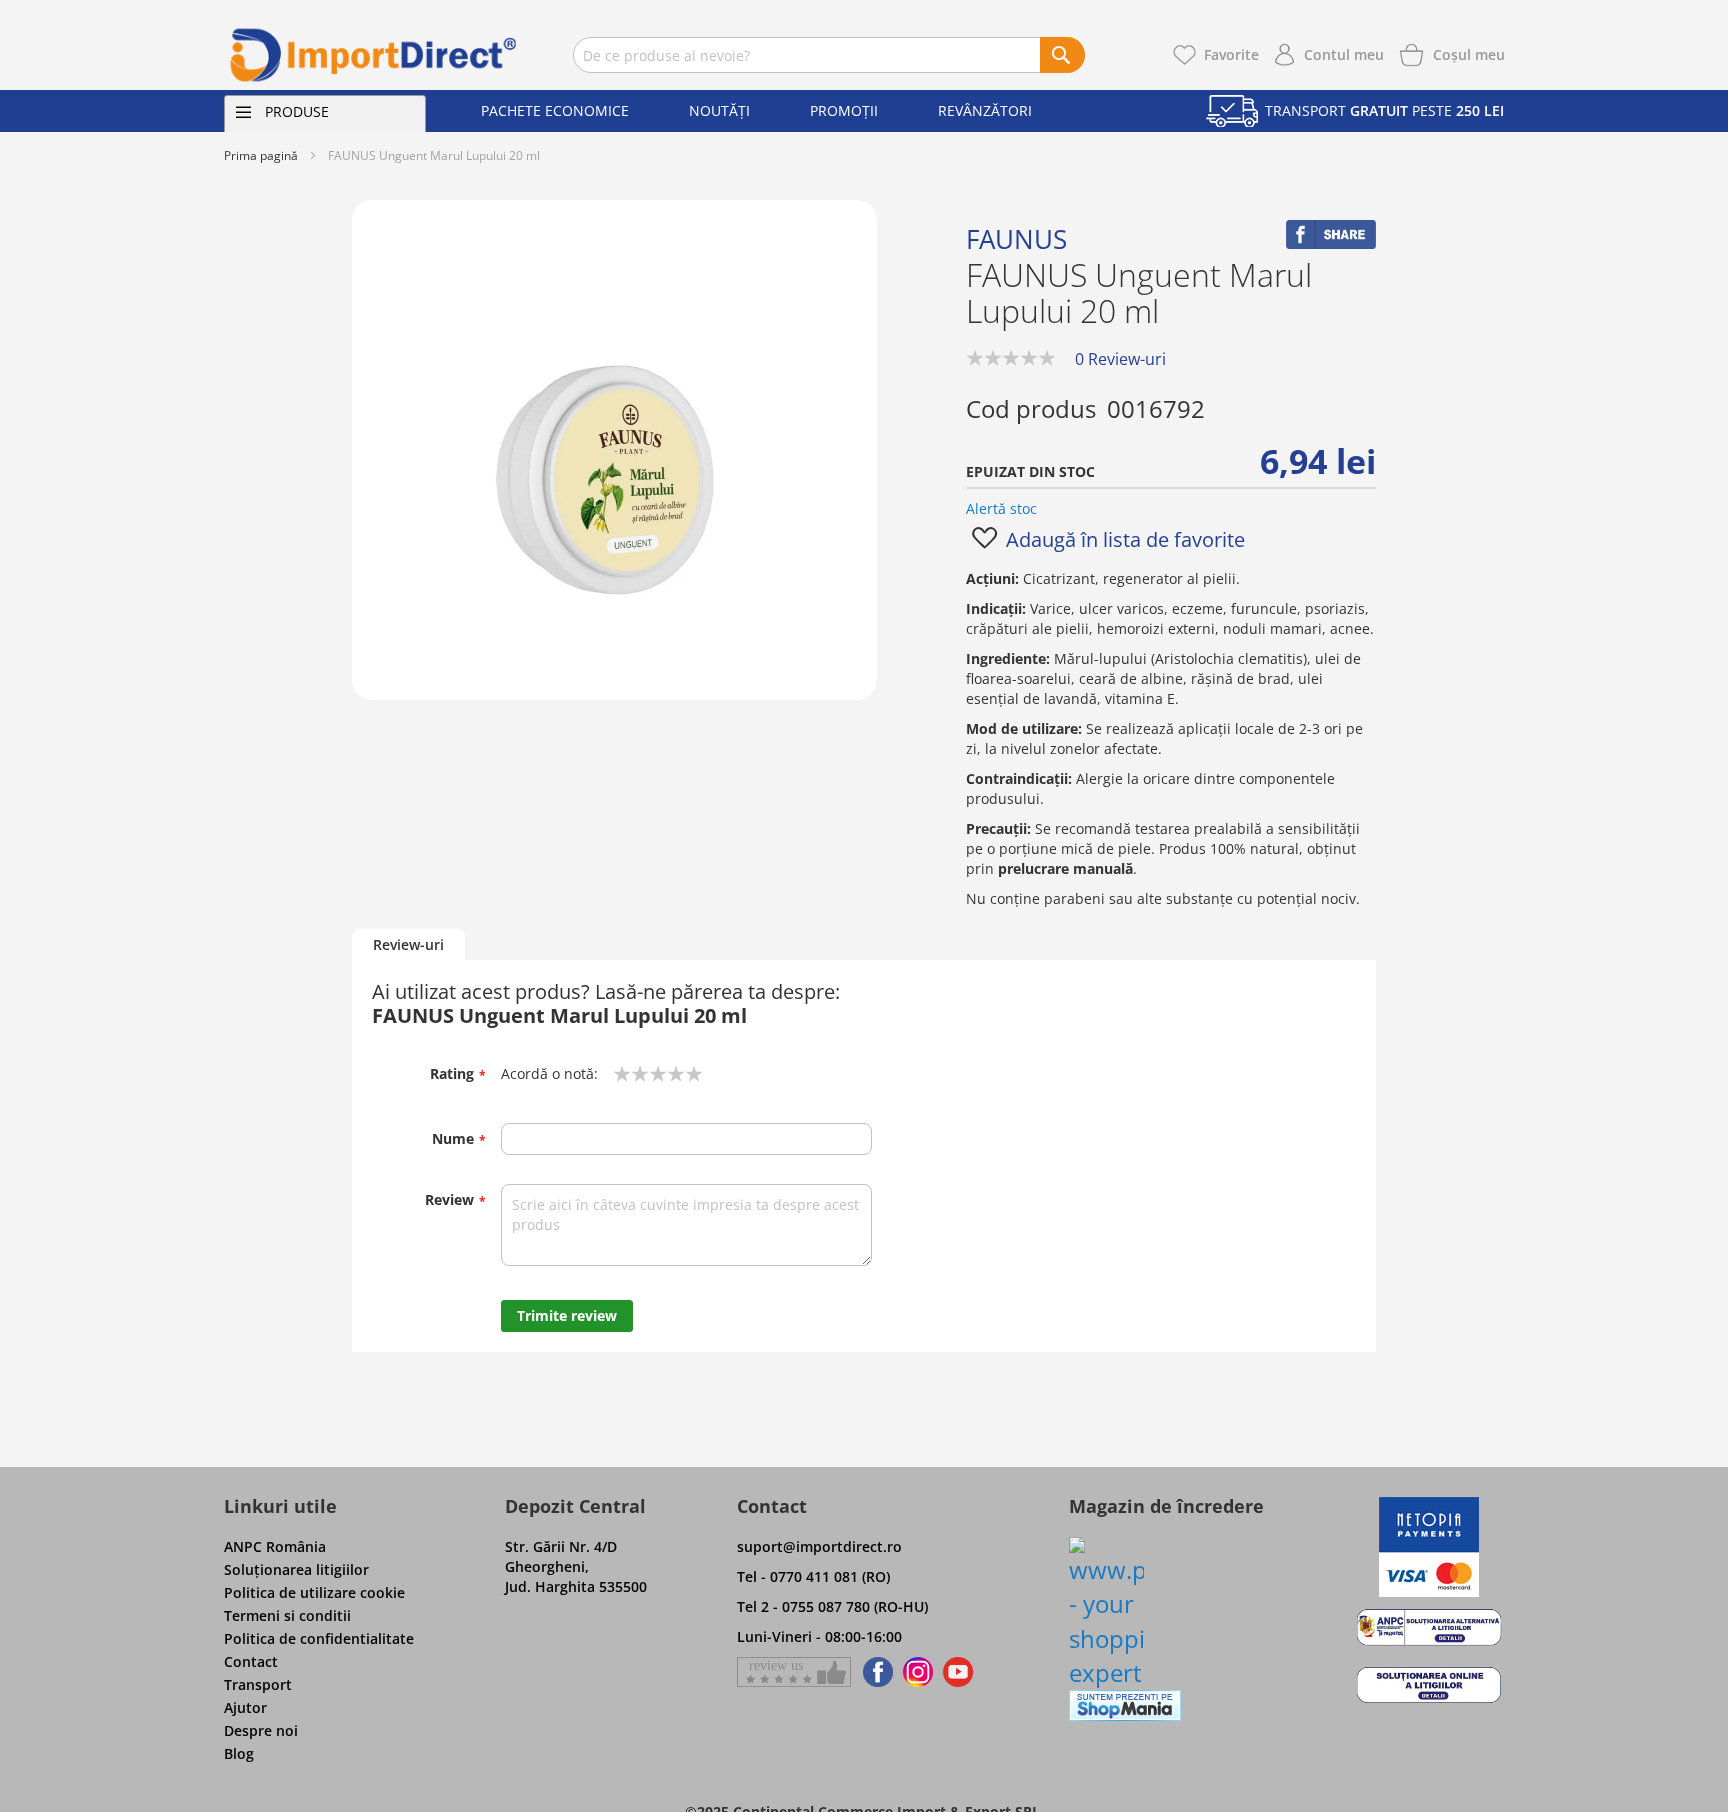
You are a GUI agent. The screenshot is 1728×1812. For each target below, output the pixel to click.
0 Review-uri (1120, 359)
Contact (251, 1661)
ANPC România (275, 1546)
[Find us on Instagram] (918, 1672)
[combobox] (829, 55)
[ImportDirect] (374, 55)
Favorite (1231, 54)
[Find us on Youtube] (958, 1672)
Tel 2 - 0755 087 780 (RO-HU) (832, 1606)
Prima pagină (261, 155)
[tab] (408, 945)
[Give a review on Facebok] (794, 1672)
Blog (239, 1753)
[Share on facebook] (1331, 243)
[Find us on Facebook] (874, 1672)
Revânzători (985, 110)
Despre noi (261, 1730)
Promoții (844, 110)
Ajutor (245, 1707)
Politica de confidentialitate (319, 1638)
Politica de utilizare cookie (314, 1592)
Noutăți (719, 110)
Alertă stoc (1001, 508)
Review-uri (408, 944)
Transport (258, 1684)
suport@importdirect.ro (819, 1546)
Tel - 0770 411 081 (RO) (813, 1576)
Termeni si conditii (287, 1615)
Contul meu (1344, 54)
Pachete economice (555, 110)
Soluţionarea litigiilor (296, 1569)
